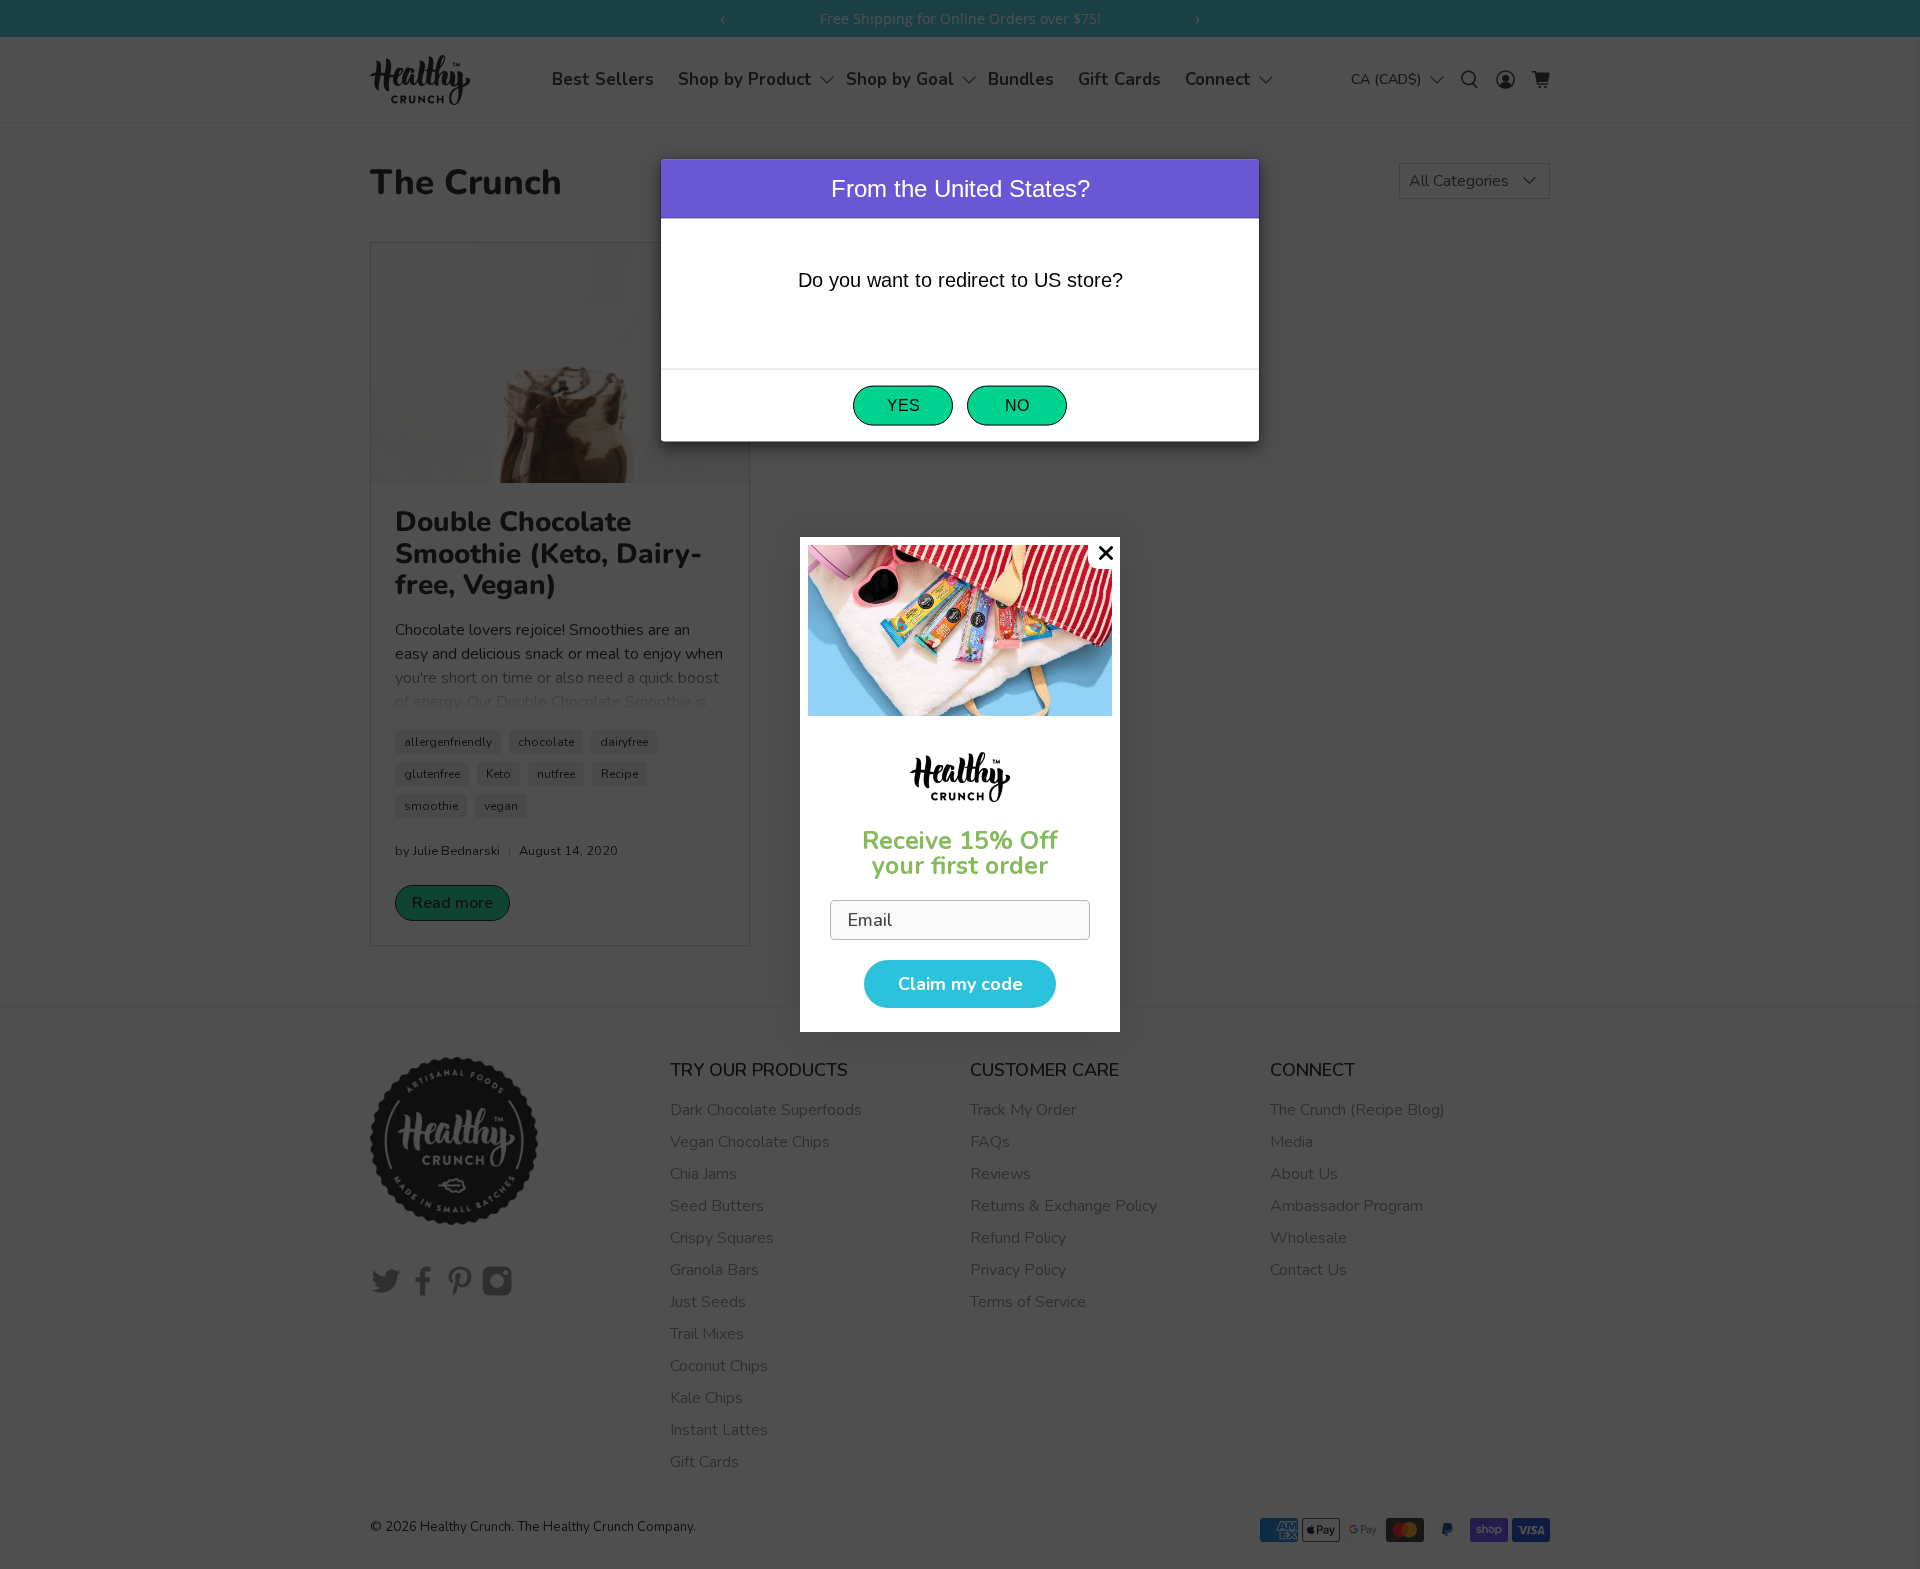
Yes (903, 405)
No (1017, 405)
